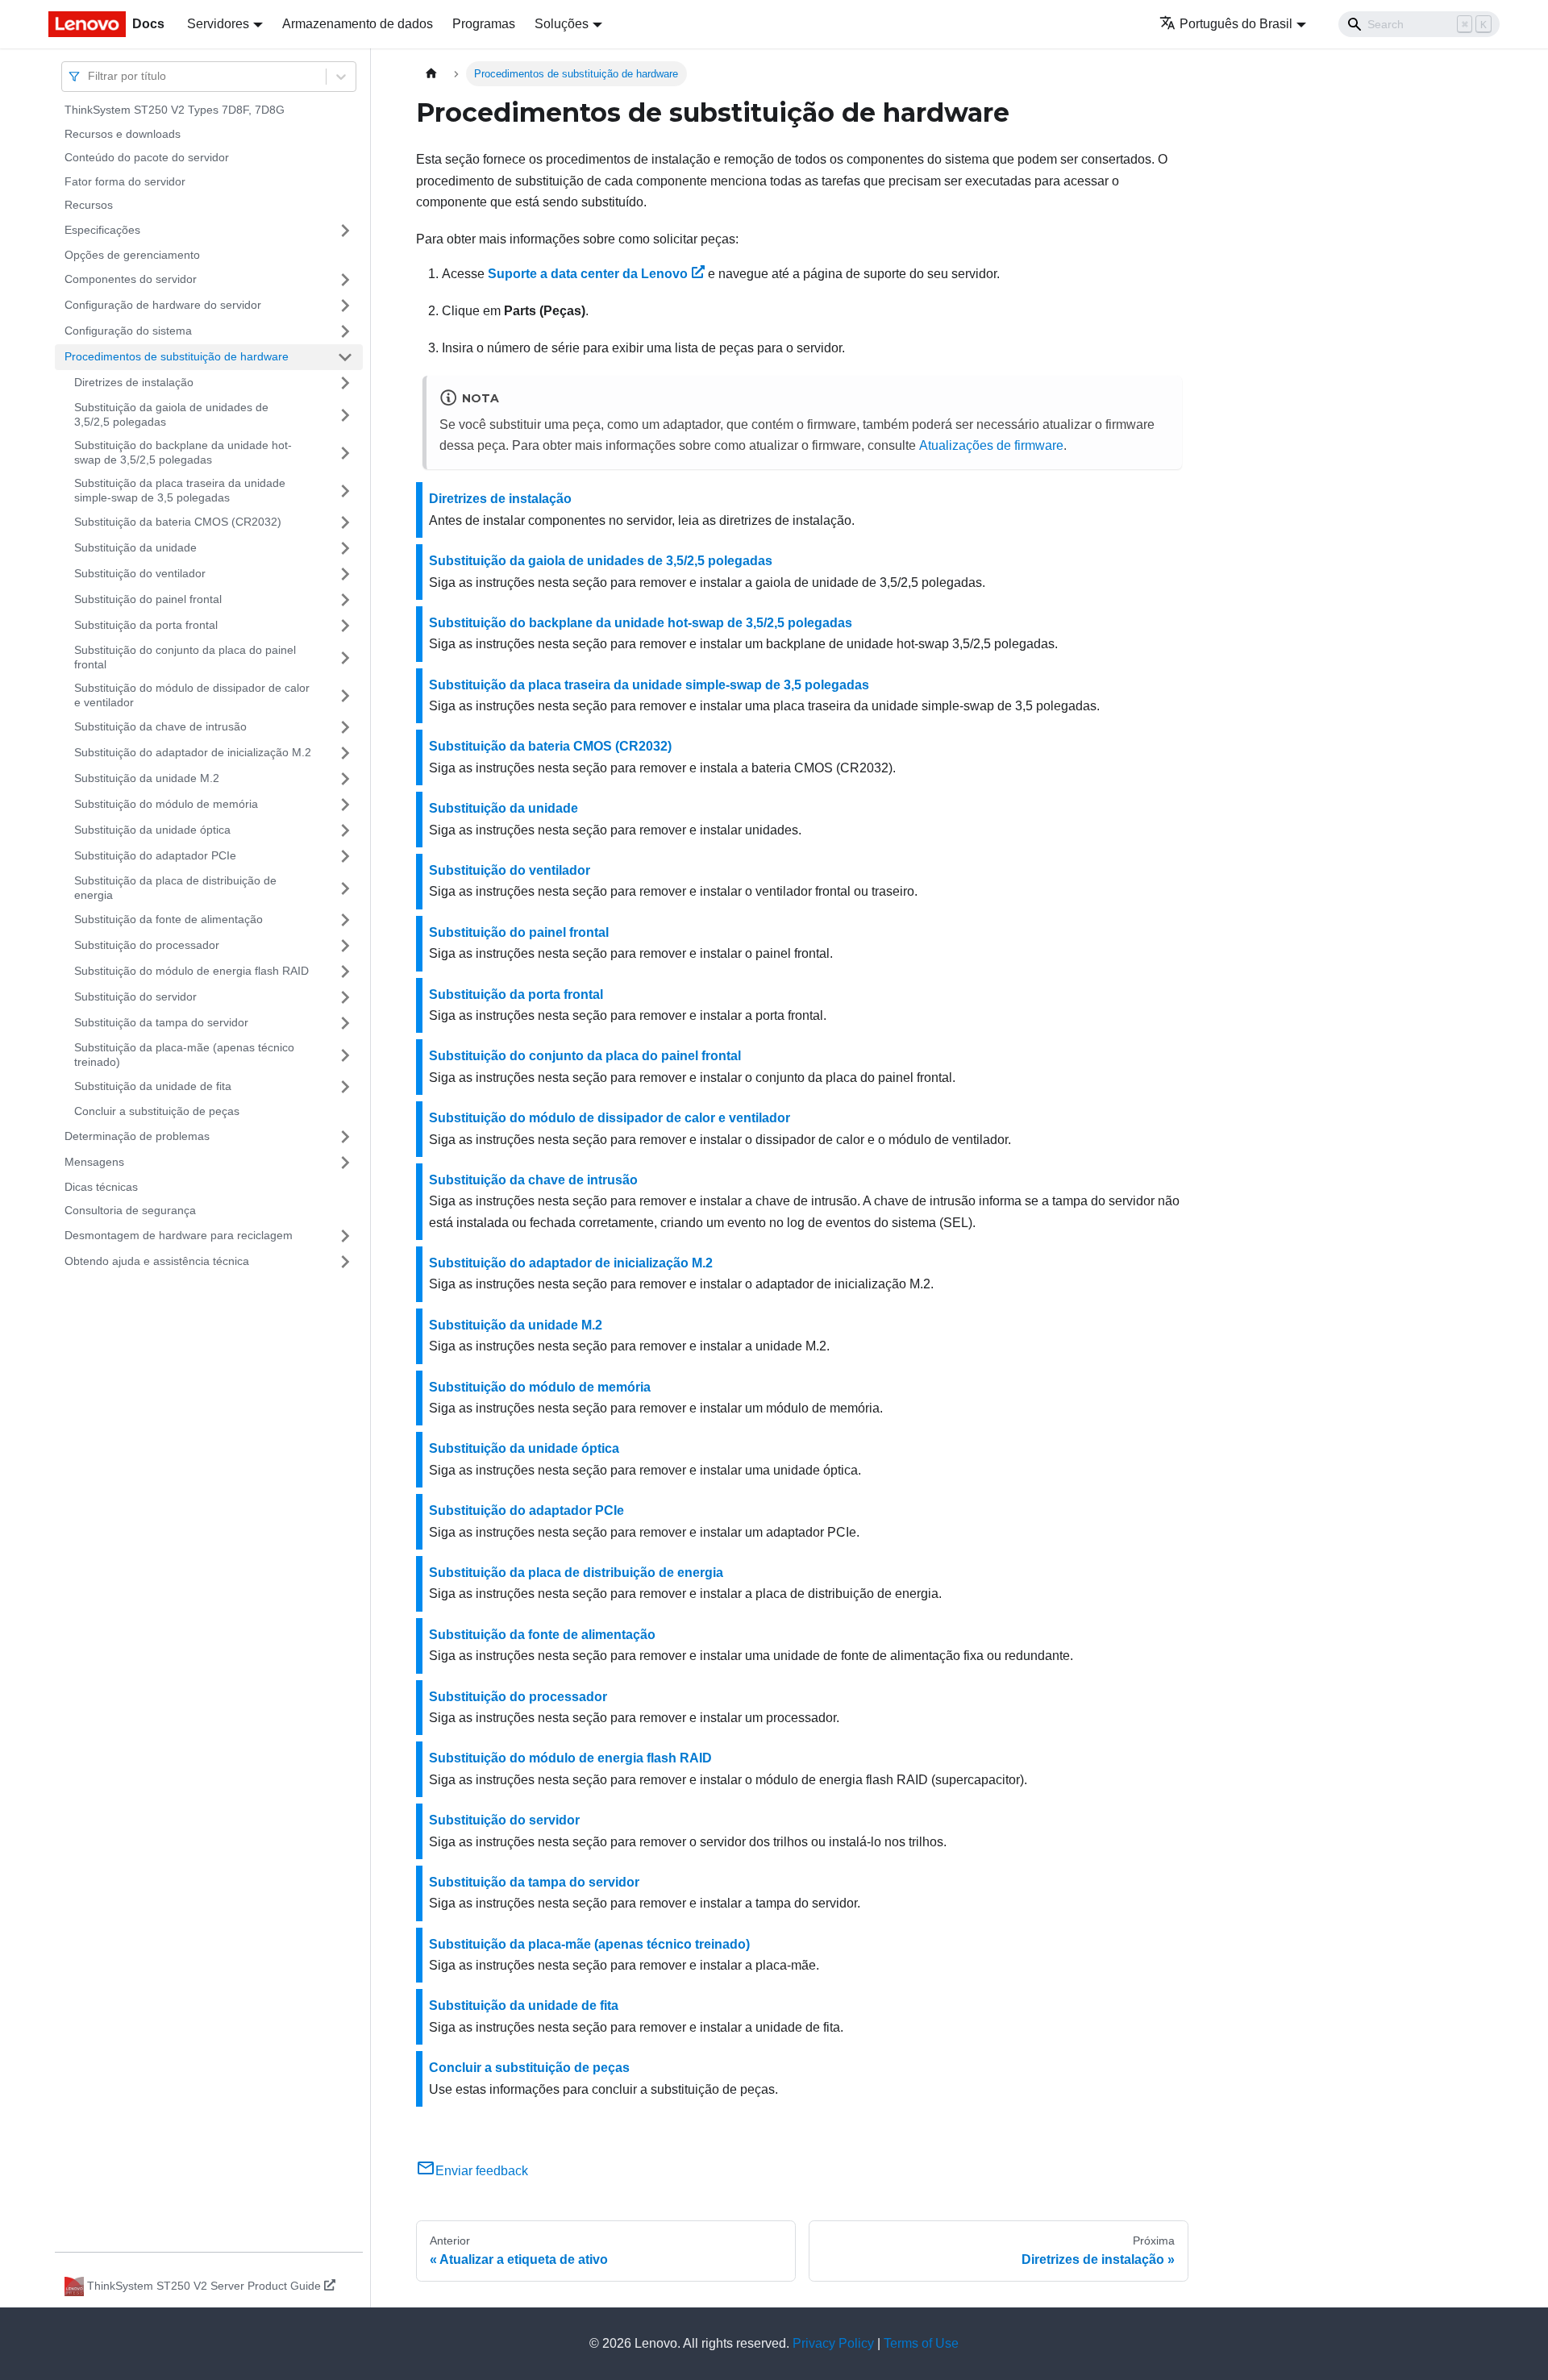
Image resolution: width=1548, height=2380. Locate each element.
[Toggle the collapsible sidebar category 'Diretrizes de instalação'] (345, 383)
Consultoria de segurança (130, 1210)
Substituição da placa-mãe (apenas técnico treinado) (184, 1055)
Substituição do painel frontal (148, 599)
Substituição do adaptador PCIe (155, 855)
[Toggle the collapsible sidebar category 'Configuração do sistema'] (345, 331)
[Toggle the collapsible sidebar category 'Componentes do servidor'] (345, 280)
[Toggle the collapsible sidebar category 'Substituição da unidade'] (345, 548)
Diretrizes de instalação (134, 382)
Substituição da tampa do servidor (161, 1022)
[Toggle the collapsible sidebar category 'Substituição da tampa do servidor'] (345, 1023)
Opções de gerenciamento (132, 255)
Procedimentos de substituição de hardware (177, 356)
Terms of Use (921, 2343)
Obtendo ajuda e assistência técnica (157, 1261)
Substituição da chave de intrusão (160, 726)
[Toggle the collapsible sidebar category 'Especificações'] (345, 231)
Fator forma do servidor (125, 181)
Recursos (89, 205)
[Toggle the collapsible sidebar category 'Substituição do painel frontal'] (345, 600)
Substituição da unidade (135, 547)
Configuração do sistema (128, 331)
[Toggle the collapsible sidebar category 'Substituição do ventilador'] (345, 574)
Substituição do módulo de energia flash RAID (191, 971)
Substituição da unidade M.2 (147, 778)
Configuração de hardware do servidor (163, 305)
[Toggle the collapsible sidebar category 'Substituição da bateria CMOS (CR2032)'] (345, 522)
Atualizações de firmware (991, 445)
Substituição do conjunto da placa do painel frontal (185, 657)
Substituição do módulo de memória (166, 804)
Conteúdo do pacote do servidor (147, 157)
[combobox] (89, 76)
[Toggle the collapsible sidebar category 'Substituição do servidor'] (345, 997)
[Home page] (431, 74)
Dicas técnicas (101, 1187)
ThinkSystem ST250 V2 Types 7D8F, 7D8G (175, 110)
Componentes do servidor (131, 279)
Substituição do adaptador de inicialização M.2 (193, 752)
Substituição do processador (147, 945)
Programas (484, 24)
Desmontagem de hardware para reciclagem (179, 1235)
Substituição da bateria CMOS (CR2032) (178, 522)
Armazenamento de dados (358, 24)
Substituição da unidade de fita (153, 1086)
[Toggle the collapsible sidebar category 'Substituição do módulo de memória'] (345, 805)
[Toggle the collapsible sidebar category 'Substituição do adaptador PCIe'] (345, 856)
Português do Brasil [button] (1236, 24)
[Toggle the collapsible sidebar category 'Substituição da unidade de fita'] (345, 1087)
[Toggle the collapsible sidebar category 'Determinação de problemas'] (345, 1137)
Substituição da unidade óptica (152, 830)
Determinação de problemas (137, 1136)
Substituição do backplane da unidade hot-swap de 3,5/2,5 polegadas (183, 452)
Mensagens (94, 1162)
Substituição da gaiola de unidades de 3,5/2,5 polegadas (171, 414)
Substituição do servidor (135, 997)
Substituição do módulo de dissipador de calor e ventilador (192, 695)
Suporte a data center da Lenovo (588, 274)
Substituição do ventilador (140, 573)
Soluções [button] (562, 24)
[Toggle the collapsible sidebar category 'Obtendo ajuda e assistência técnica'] (345, 1262)
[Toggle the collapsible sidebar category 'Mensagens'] (345, 1163)
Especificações (102, 230)
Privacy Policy (833, 2343)
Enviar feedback (482, 2171)
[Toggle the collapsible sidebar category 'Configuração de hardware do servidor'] (345, 306)
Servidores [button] (218, 24)
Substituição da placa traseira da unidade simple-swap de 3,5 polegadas (180, 490)
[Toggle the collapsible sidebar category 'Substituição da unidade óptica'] (345, 830)
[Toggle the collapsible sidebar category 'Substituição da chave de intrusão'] (345, 727)
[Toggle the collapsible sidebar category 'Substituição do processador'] (345, 946)
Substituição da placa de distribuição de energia (175, 888)
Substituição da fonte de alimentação (169, 919)
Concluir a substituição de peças (157, 1111)
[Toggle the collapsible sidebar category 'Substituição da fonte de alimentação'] (345, 920)
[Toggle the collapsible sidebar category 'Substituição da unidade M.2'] (345, 779)
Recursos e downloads (123, 134)
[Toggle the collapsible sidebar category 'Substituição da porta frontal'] (345, 626)
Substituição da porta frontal (146, 625)
